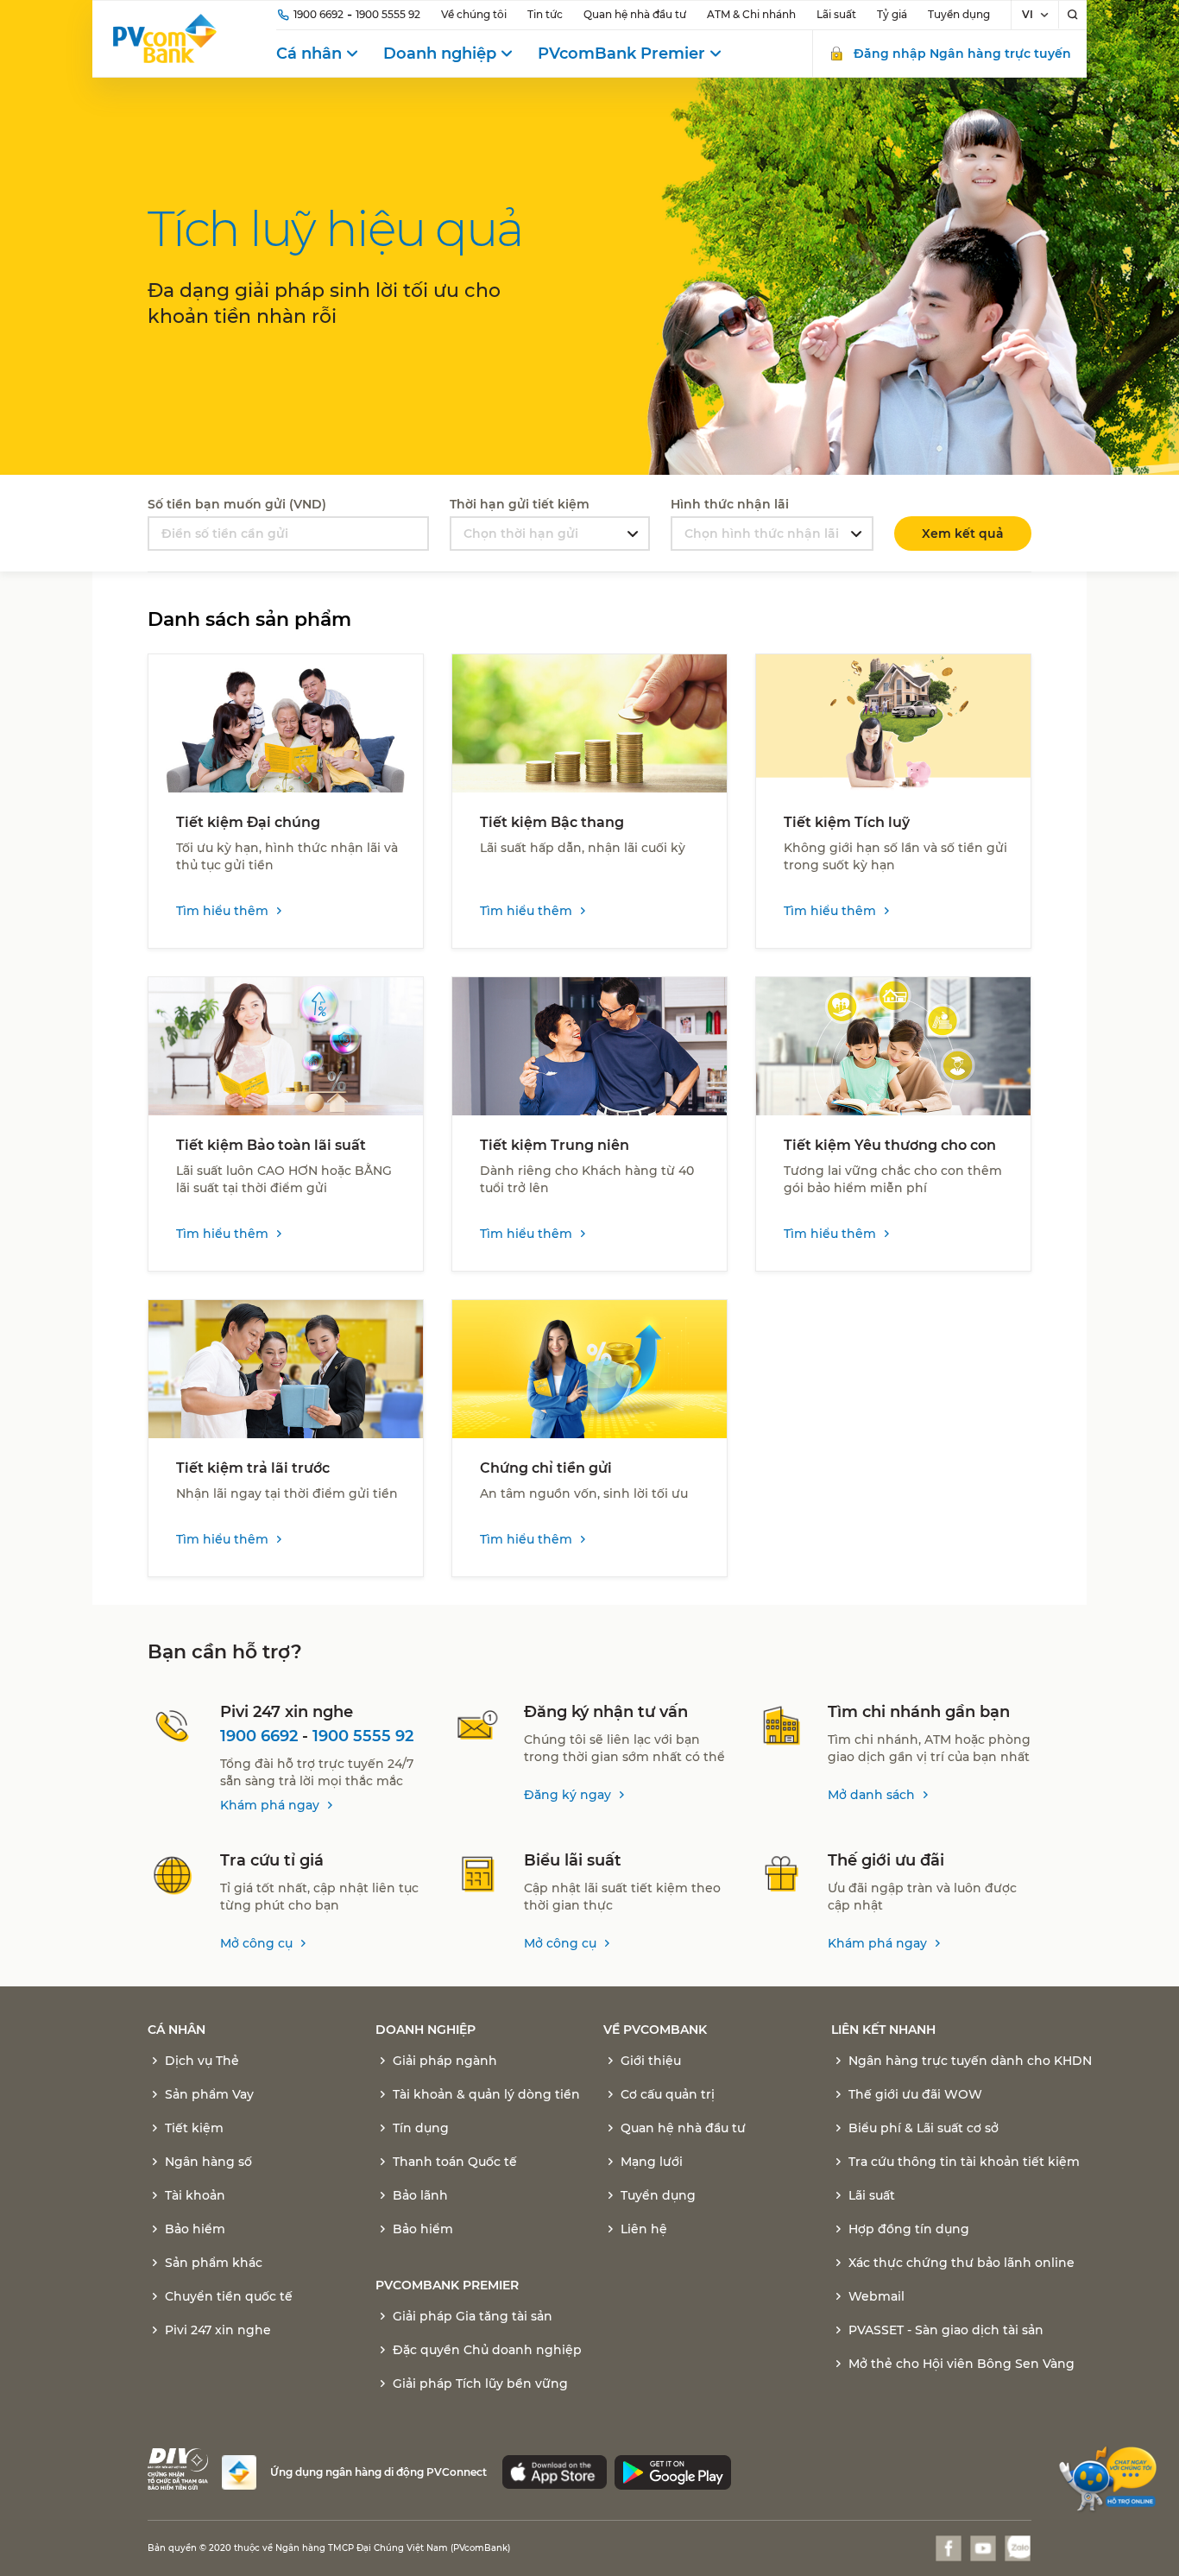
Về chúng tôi (474, 14)
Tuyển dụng (959, 14)
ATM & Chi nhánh (751, 14)
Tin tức (545, 14)
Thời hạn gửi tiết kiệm (520, 504)
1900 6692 (318, 14)
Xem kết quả (963, 534)
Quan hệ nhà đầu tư (635, 14)
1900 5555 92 (388, 14)
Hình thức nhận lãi (730, 504)
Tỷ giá (892, 14)
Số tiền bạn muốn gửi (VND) (237, 504)
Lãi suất (836, 14)
